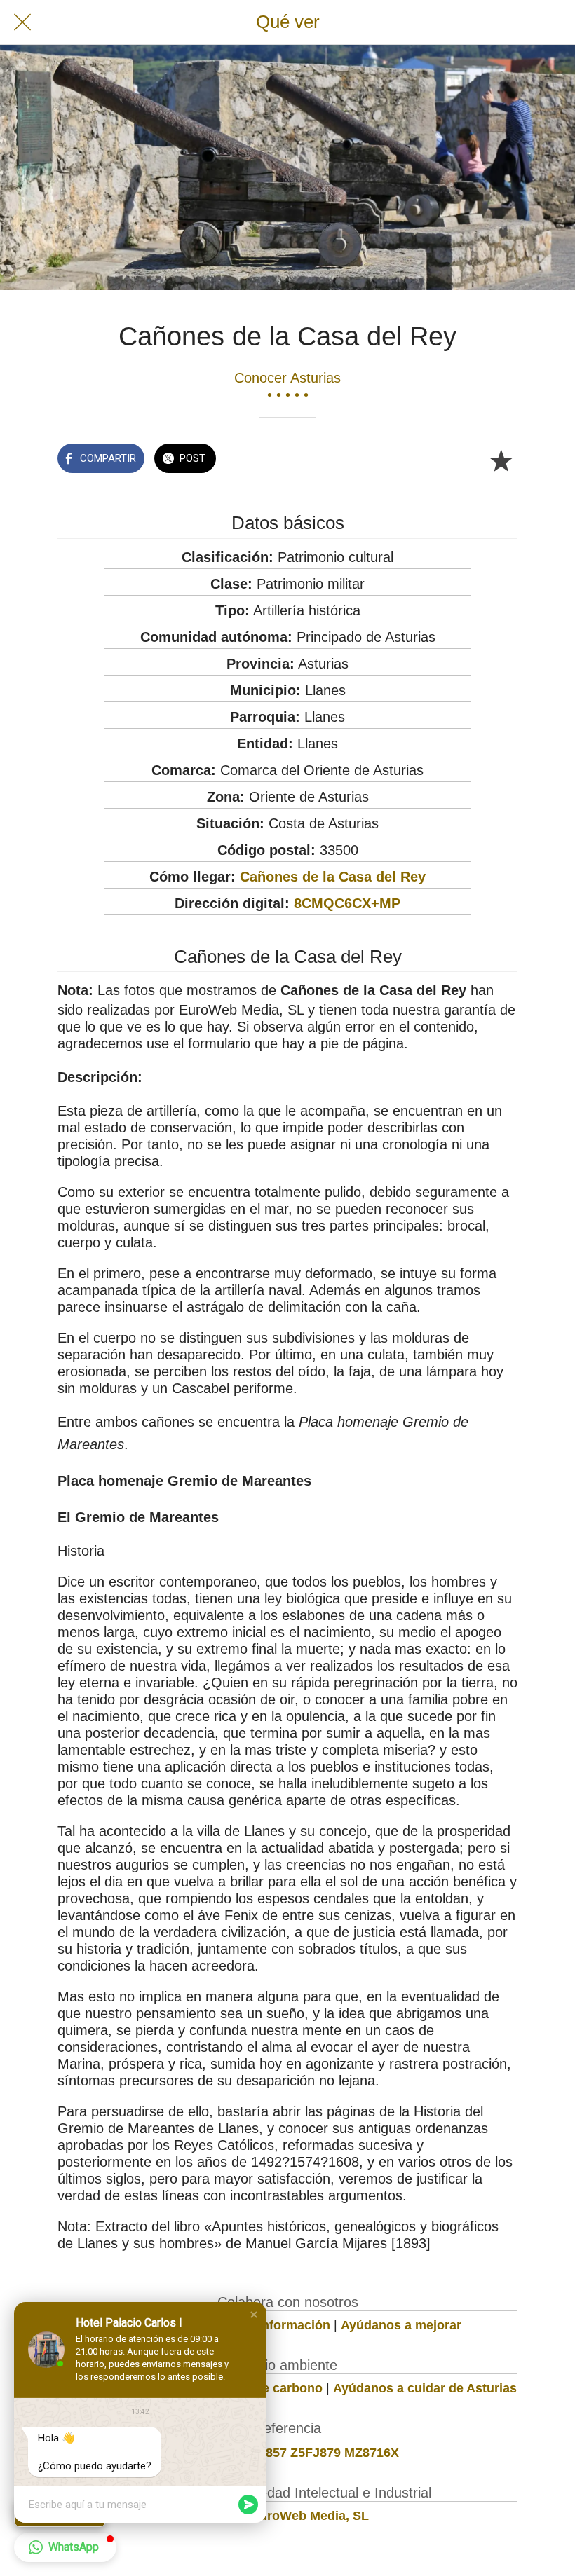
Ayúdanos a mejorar (401, 2325)
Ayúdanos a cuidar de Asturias (425, 2388)
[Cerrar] (22, 22)
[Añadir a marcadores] (501, 460)
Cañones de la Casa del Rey (333, 877)
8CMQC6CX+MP (347, 903)
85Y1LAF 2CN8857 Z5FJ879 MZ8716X (287, 2453)
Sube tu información (269, 2325)
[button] (254, 2315)
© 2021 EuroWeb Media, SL (288, 2516)
